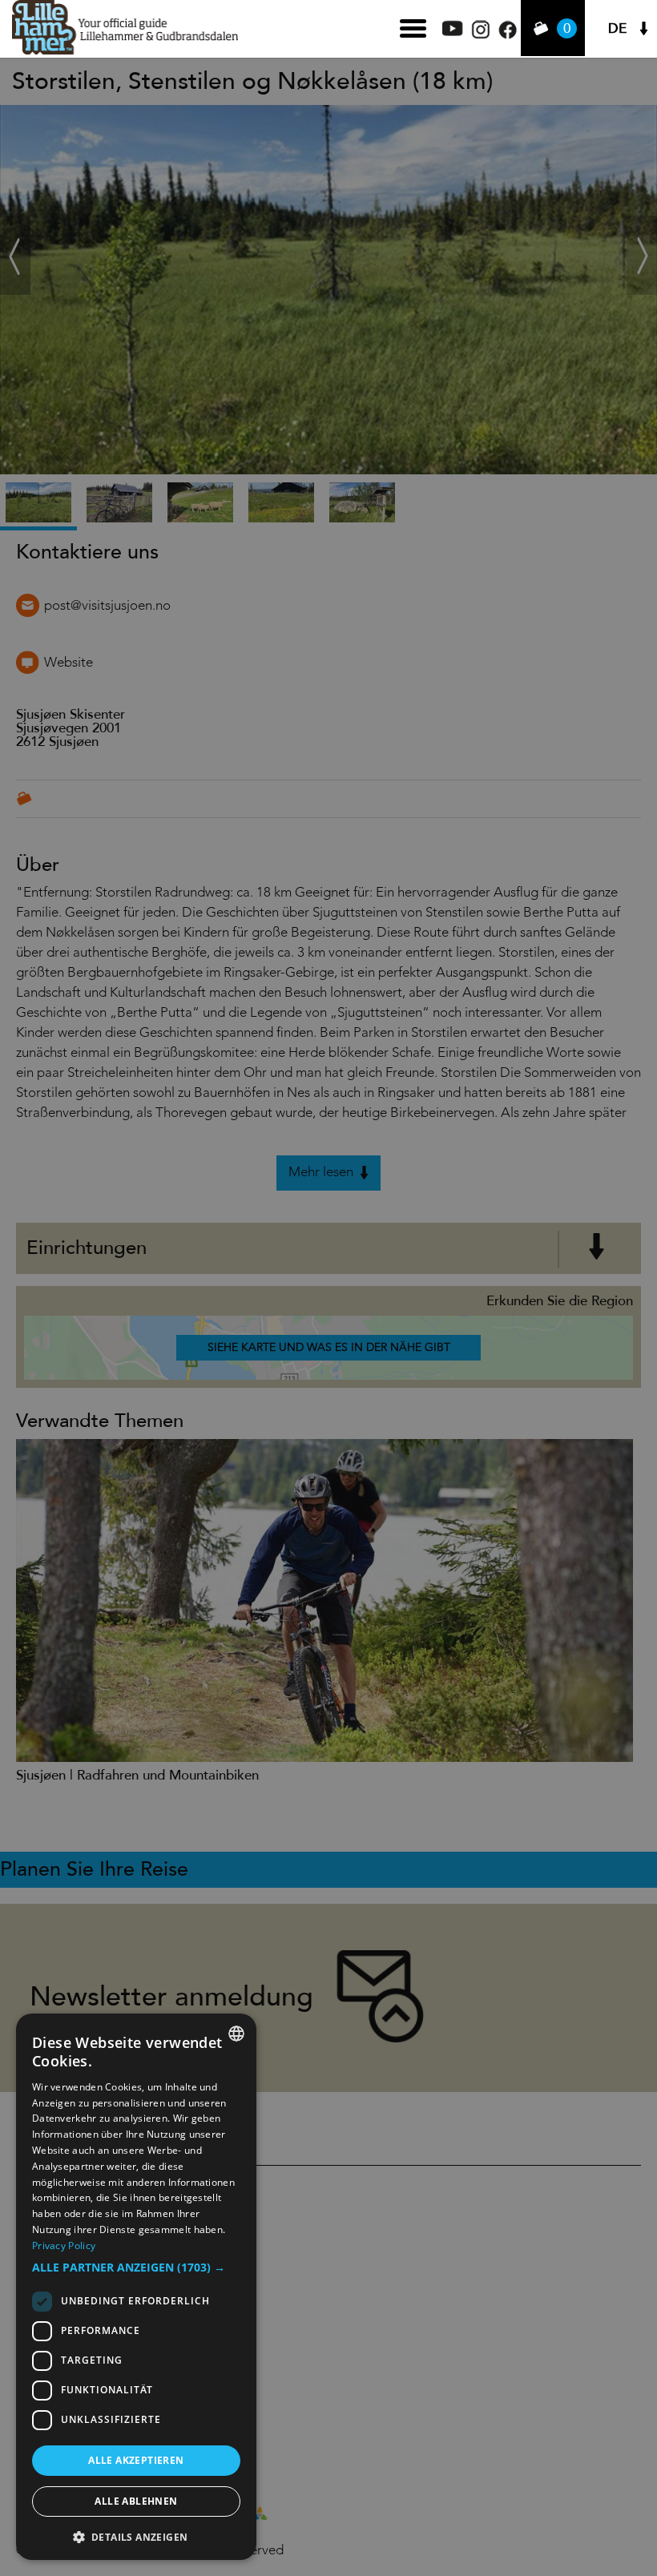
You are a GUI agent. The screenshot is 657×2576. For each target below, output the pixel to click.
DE (617, 28)
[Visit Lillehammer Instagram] (481, 35)
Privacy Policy (64, 2245)
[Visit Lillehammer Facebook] (508, 35)
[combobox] (236, 2034)
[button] (136, 2268)
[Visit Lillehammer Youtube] (453, 32)
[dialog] (136, 2287)
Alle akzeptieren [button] (136, 2460)
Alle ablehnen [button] (136, 2501)
